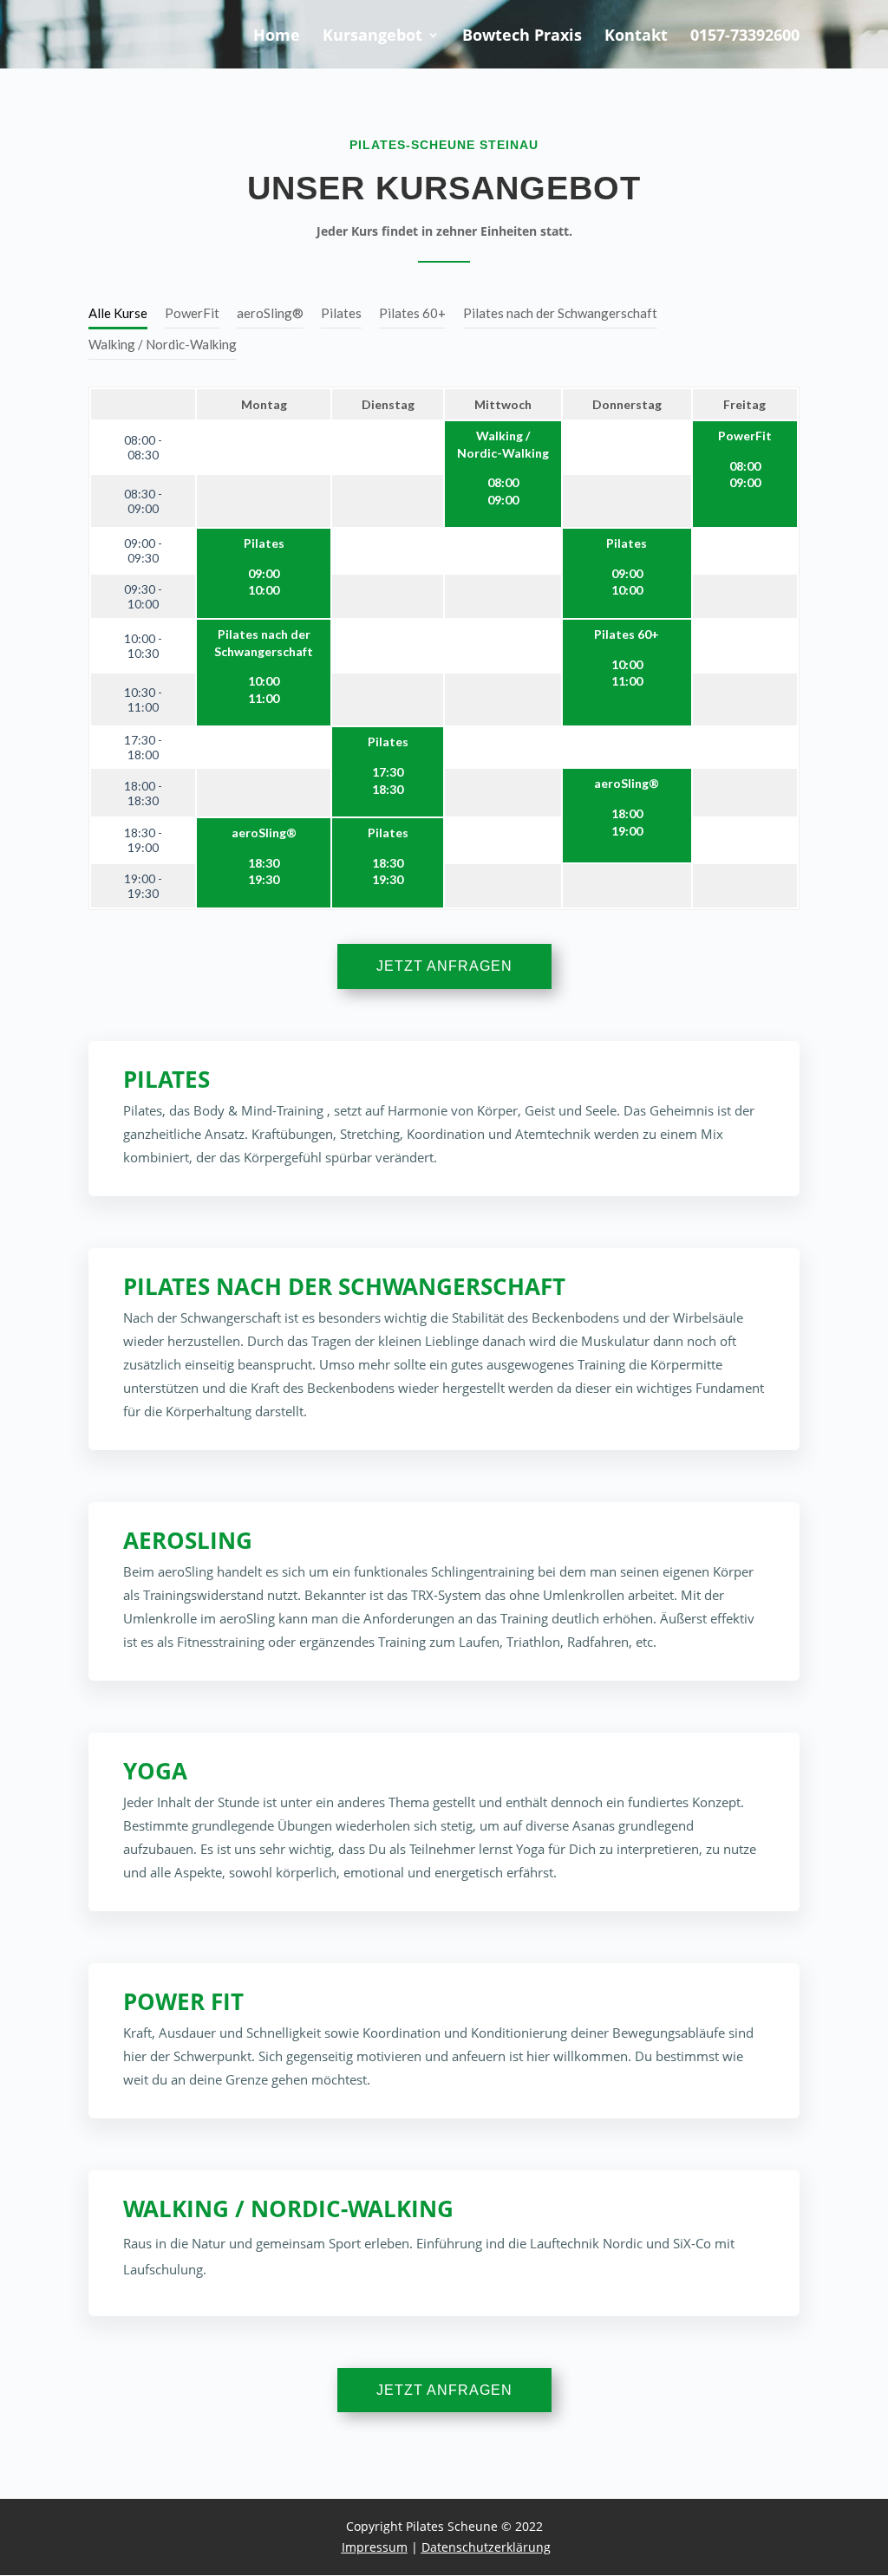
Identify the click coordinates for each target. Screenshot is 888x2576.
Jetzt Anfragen (444, 966)
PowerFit (192, 313)
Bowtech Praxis (522, 37)
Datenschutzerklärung (486, 2547)
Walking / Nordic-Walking (163, 344)
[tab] (118, 314)
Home (277, 37)
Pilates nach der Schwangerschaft (560, 313)
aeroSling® (270, 313)
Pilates (341, 313)
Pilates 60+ (412, 313)
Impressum (375, 2547)
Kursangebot (372, 37)
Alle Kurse (118, 313)
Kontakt (636, 37)
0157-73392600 (745, 37)
